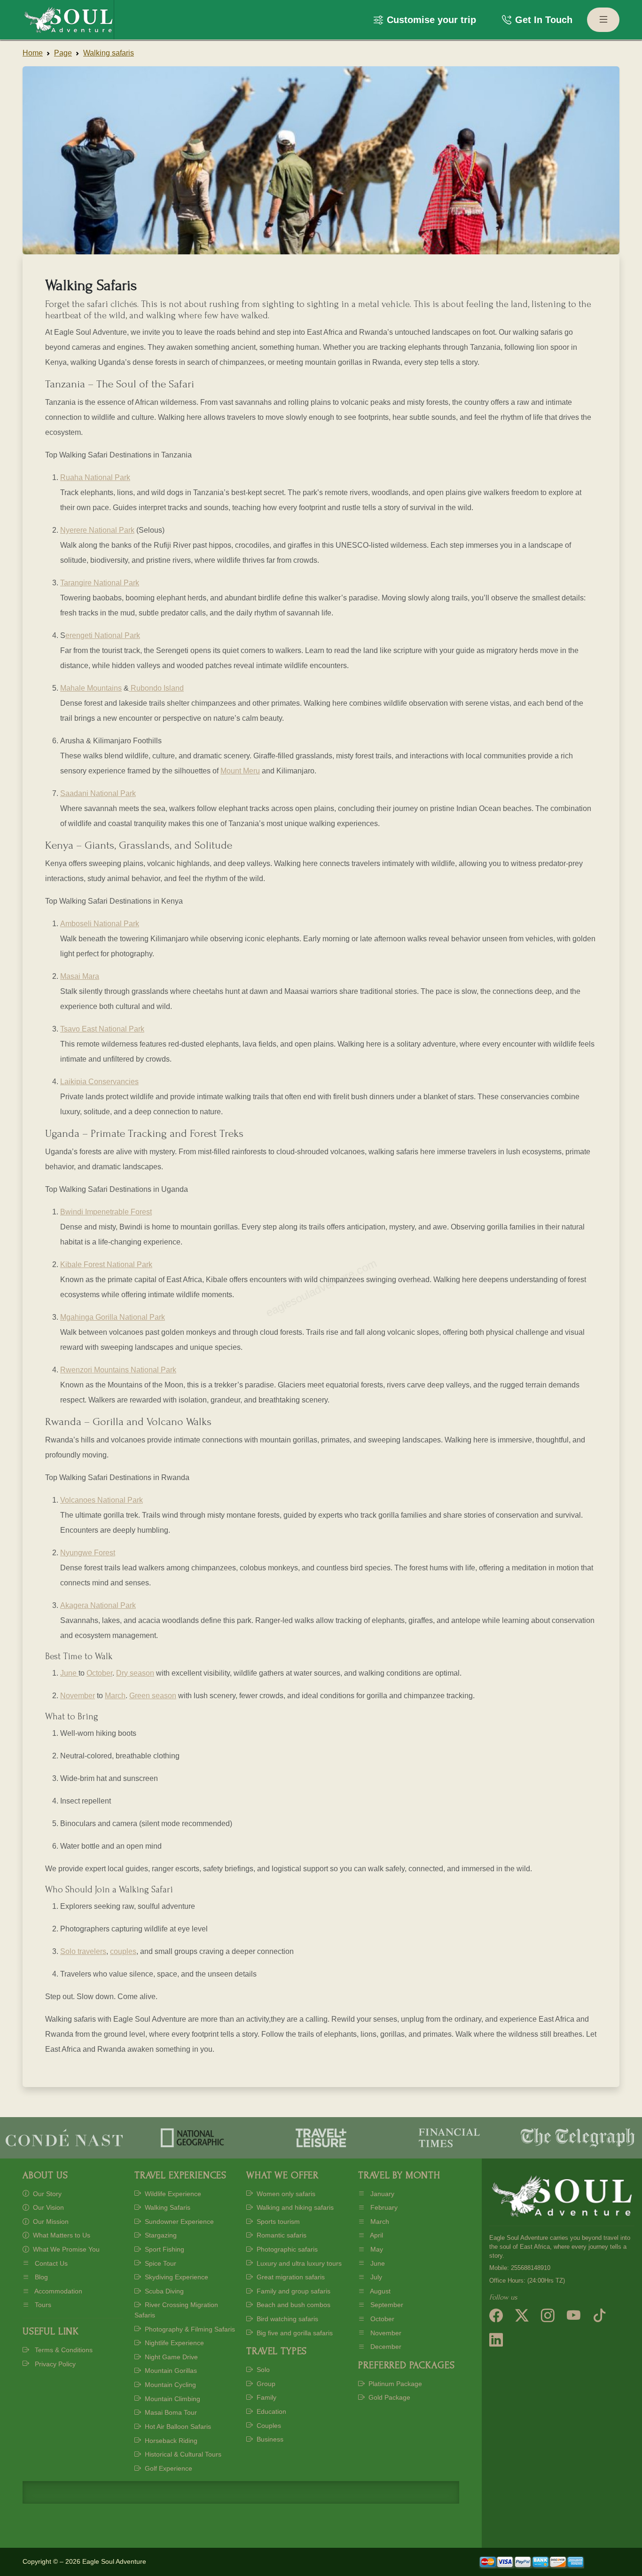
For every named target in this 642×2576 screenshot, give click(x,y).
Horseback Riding (170, 2441)
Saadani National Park (98, 793)
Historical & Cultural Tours (182, 2454)
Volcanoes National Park (102, 1500)
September (386, 2305)
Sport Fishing (164, 2249)
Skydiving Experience (176, 2277)
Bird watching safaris (286, 2319)
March (115, 1696)
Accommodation (58, 2291)
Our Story (46, 2194)
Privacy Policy (54, 2364)
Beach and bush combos (293, 2305)
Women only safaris (285, 2194)
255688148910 (531, 2268)
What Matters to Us (61, 2235)
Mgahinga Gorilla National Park (113, 1317)
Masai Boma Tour (170, 2412)
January (381, 2194)
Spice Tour (160, 2263)
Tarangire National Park (100, 583)
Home (33, 53)
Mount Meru (240, 771)
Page (63, 53)
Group (265, 2384)
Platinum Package (394, 2384)
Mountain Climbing (172, 2399)
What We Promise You (65, 2249)
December (385, 2347)
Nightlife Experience (173, 2343)
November (78, 1696)
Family (266, 2397)
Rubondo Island (156, 688)
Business (269, 2439)
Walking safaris (109, 53)
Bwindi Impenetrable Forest (106, 1212)
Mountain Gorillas (170, 2371)
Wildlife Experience (172, 2194)
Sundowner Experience (178, 2222)
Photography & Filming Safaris (189, 2329)
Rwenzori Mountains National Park (118, 1370)
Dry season (135, 1673)
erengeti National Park (103, 635)
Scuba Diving (163, 2291)
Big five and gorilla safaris (294, 2333)
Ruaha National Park (95, 477)
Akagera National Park (98, 1605)
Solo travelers (83, 1951)
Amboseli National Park (100, 924)
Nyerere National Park (97, 530)
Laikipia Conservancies (99, 1082)
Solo (262, 2370)
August (380, 2291)
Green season (153, 1696)
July (375, 2277)
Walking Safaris (167, 2207)
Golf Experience (168, 2468)
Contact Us (50, 2263)
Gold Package (388, 2397)
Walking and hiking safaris (294, 2207)
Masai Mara (80, 976)
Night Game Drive (170, 2357)
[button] (425, 20)
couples (123, 1951)
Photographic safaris (286, 2249)
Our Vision (47, 2207)
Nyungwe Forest (88, 1553)
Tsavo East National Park (102, 1029)
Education (270, 2411)
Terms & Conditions (63, 2350)
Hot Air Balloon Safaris (177, 2426)
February (383, 2207)
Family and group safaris (293, 2291)
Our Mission (50, 2222)
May (376, 2249)
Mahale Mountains (91, 688)
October (99, 1673)
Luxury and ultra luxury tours (298, 2263)
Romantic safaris (281, 2235)
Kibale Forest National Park (106, 1264)
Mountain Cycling (169, 2385)
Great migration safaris (290, 2277)
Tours (42, 2305)
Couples (268, 2426)
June (69, 1673)
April (376, 2235)
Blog (40, 2277)
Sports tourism (277, 2222)
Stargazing (160, 2235)
